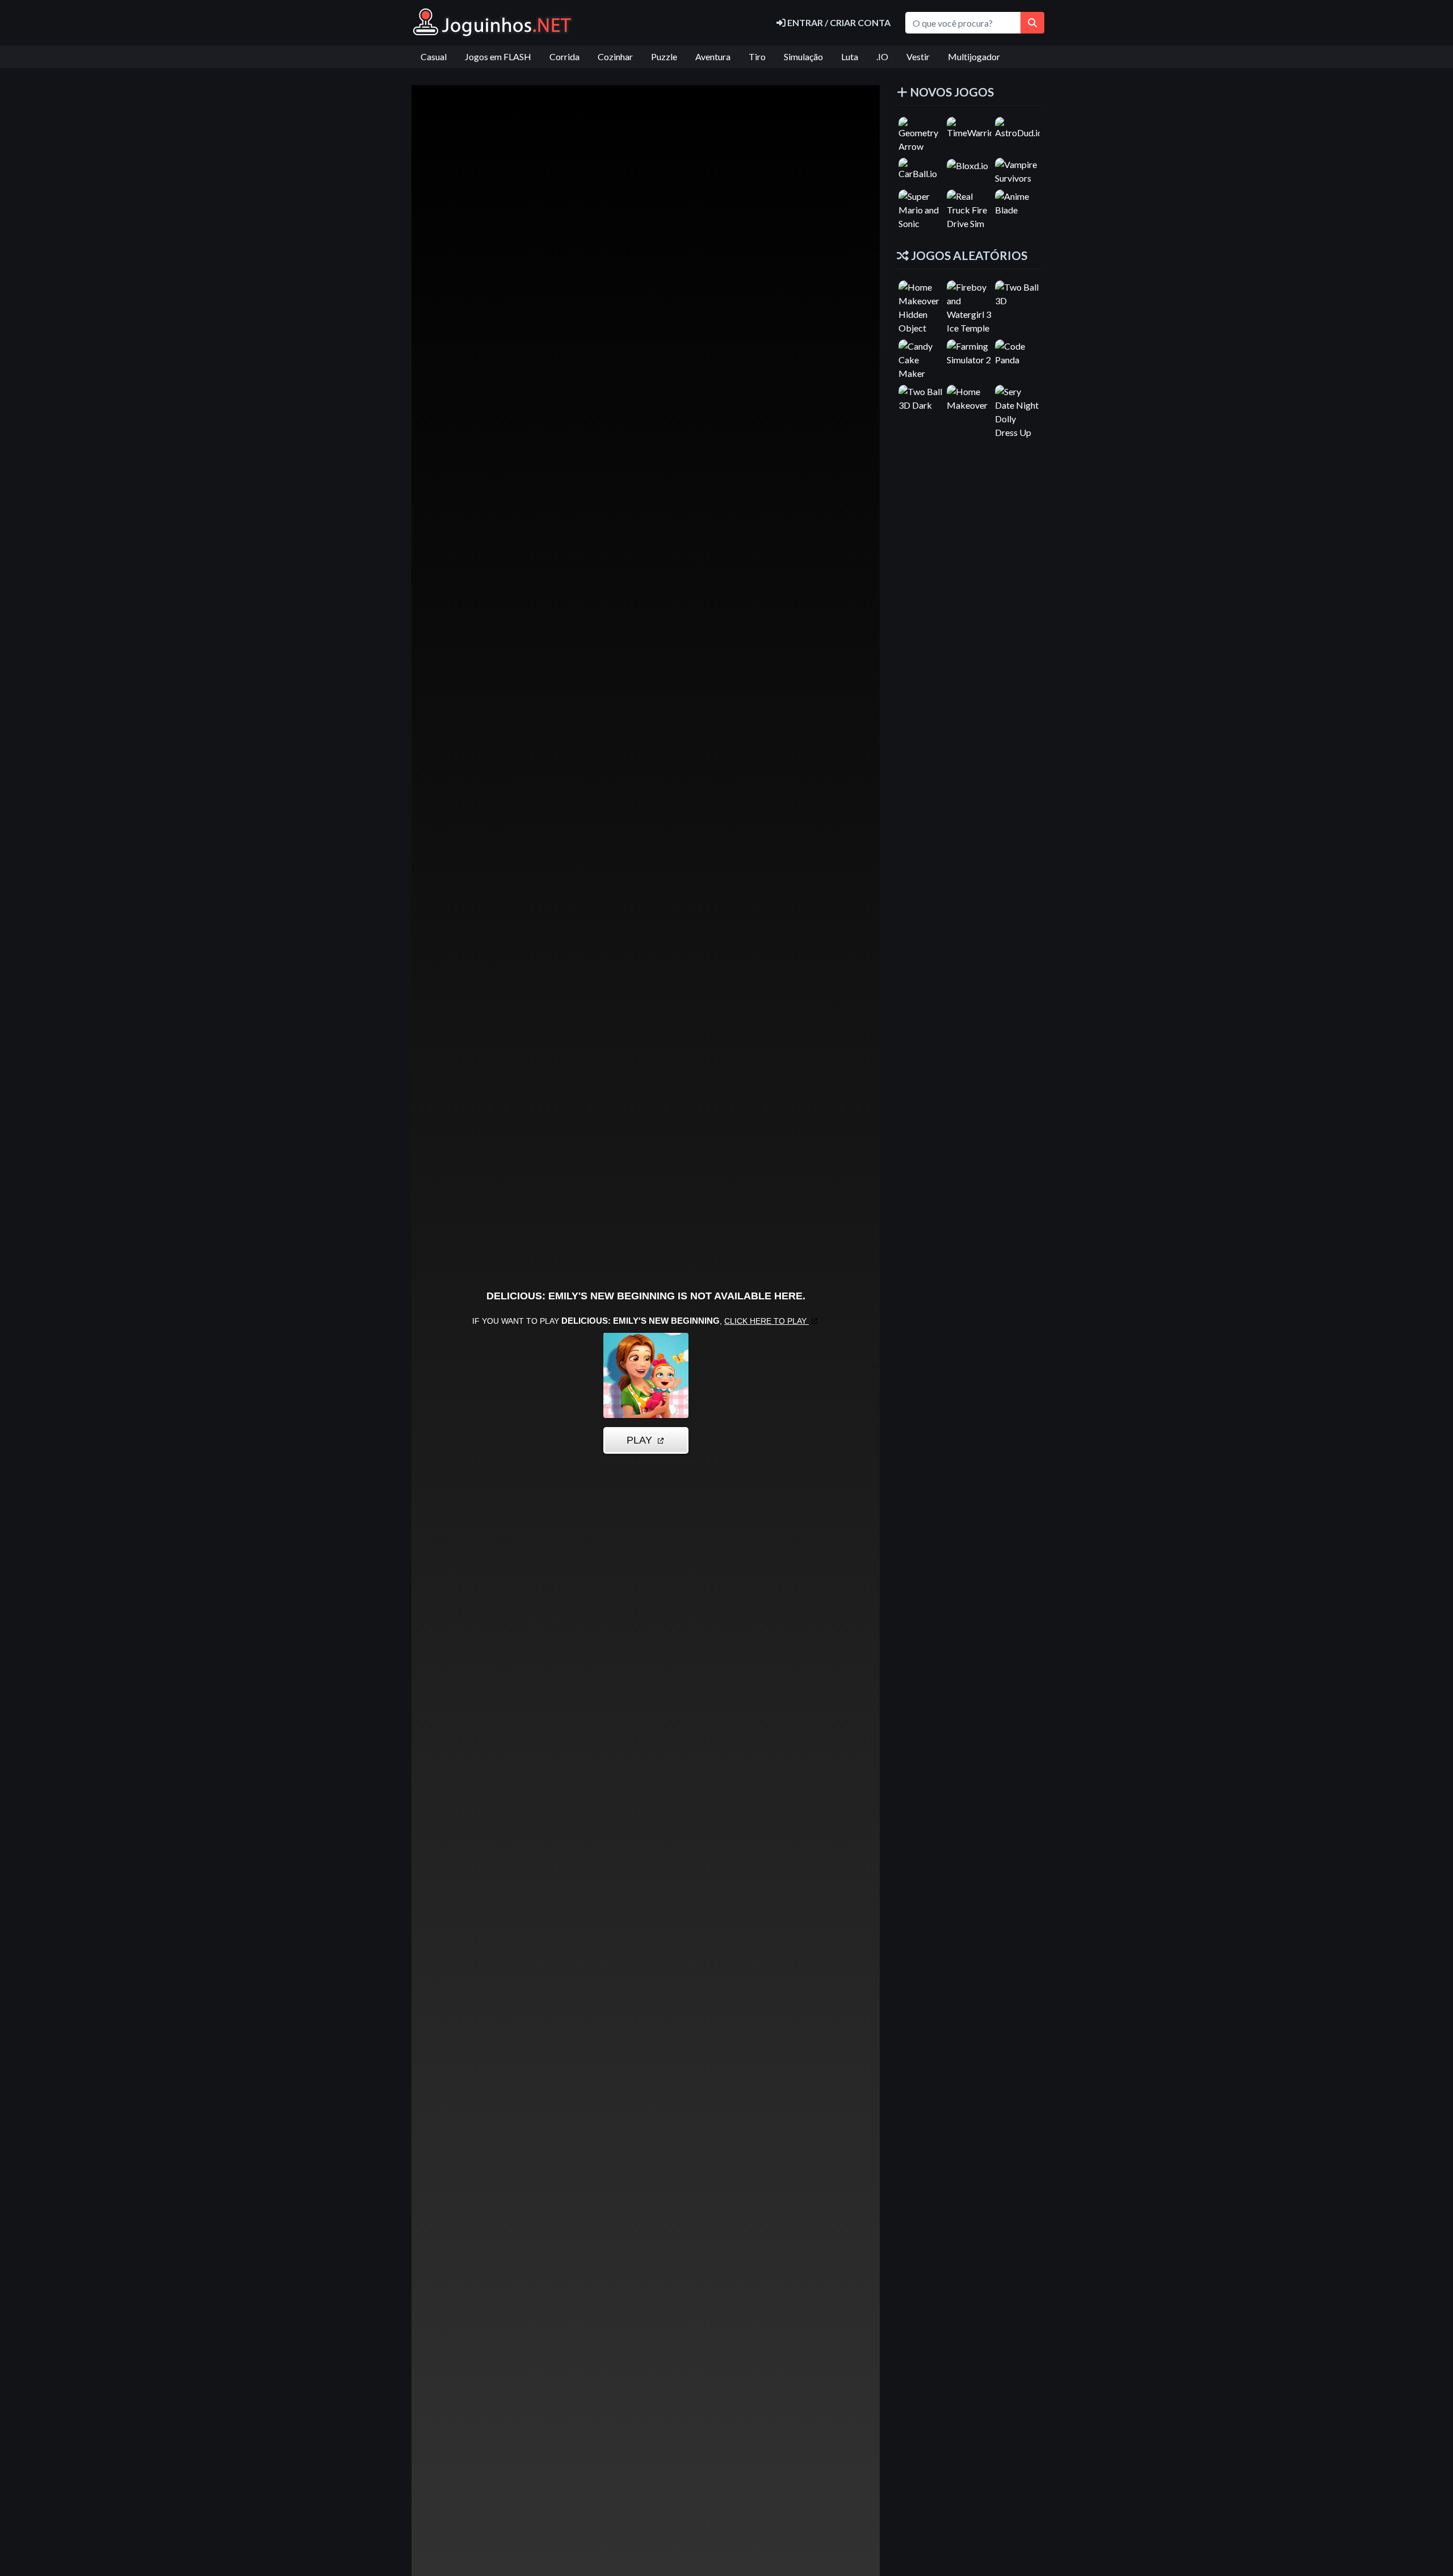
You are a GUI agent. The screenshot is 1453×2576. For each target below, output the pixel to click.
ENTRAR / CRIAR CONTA (838, 22)
